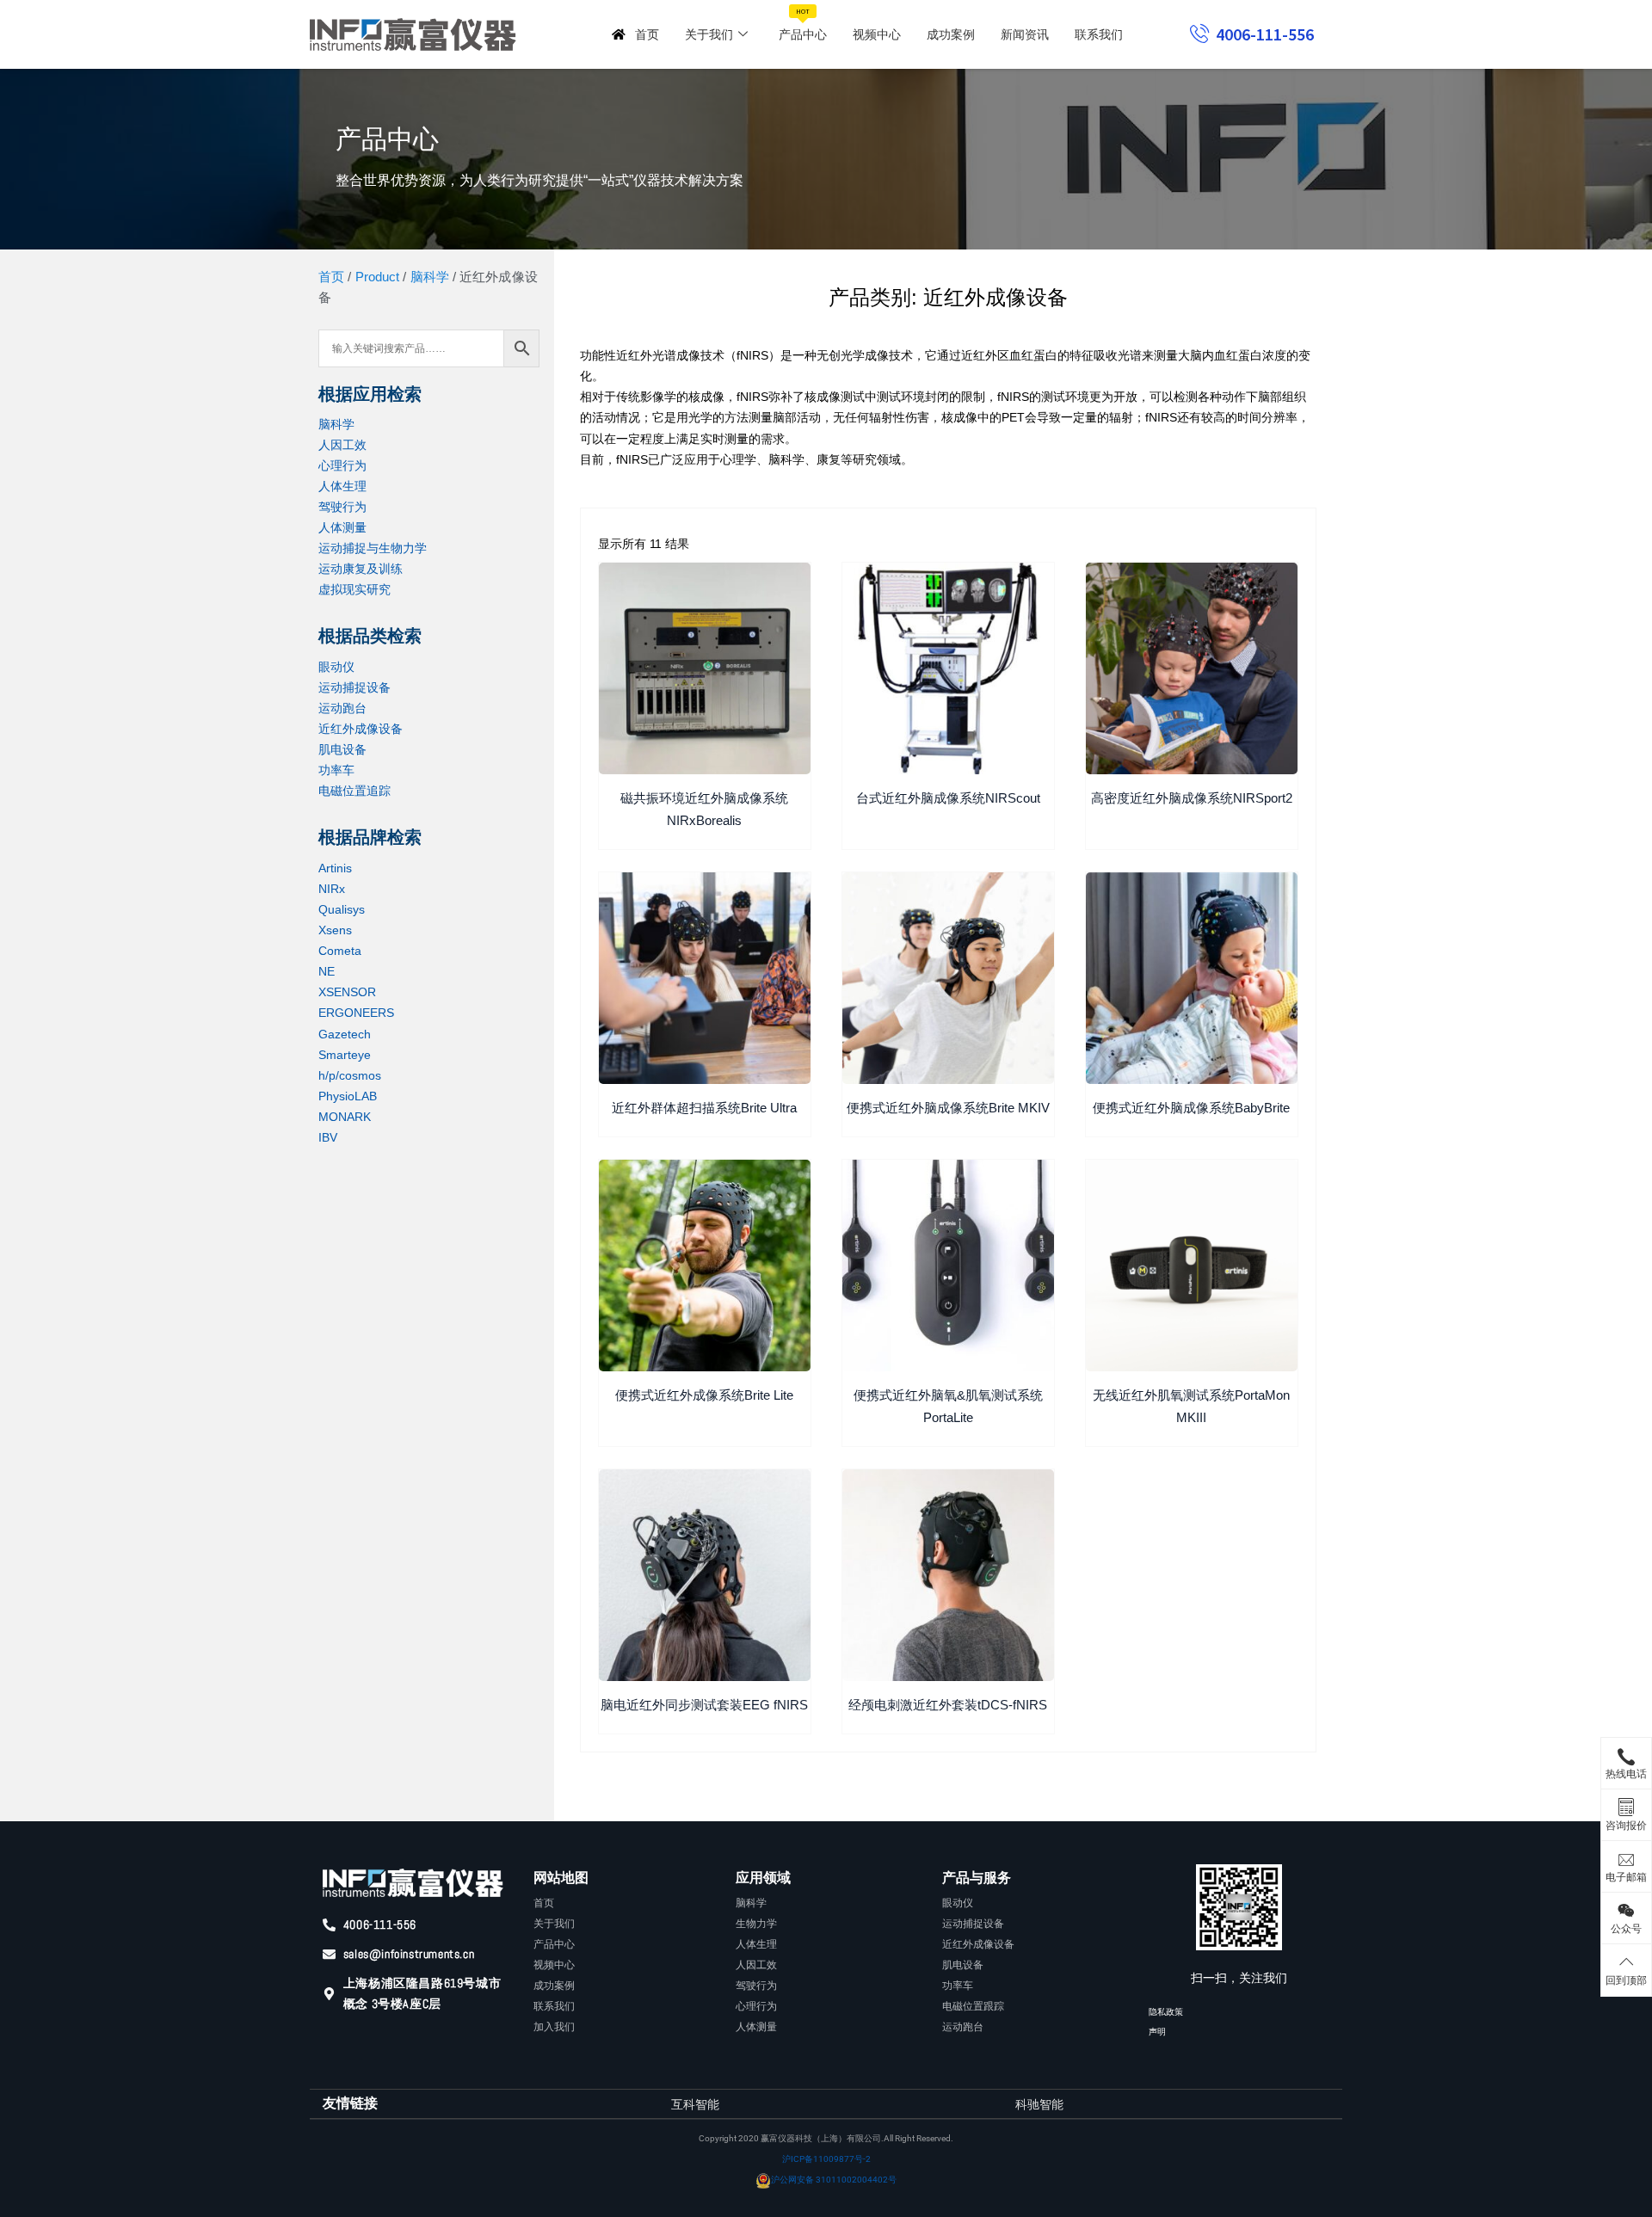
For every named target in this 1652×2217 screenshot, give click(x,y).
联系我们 (1099, 34)
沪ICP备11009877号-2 (826, 2159)
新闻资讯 (1025, 34)
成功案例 (951, 34)
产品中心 (803, 25)
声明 (1157, 2032)
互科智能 (695, 2104)
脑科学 (430, 277)
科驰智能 (1039, 2104)
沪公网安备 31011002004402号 (834, 2180)
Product (378, 277)
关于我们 (709, 34)
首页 (647, 34)
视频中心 (877, 34)
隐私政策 (1166, 2012)
